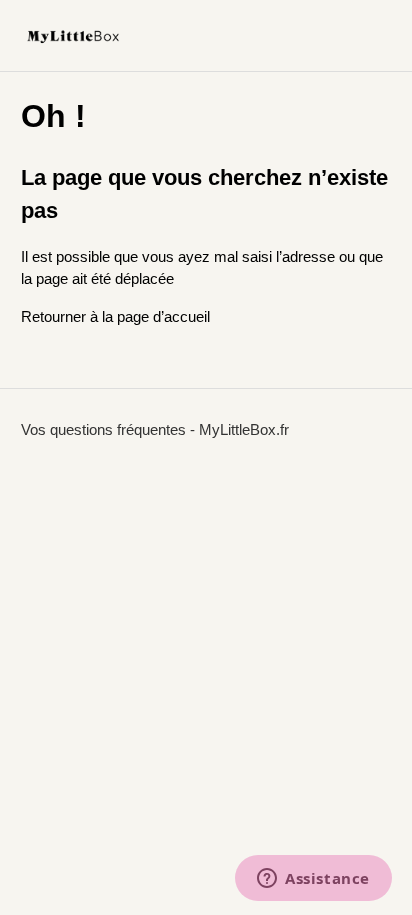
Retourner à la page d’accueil (115, 316)
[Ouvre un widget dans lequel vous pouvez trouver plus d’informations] (313, 880)
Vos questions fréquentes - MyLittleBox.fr (155, 429)
